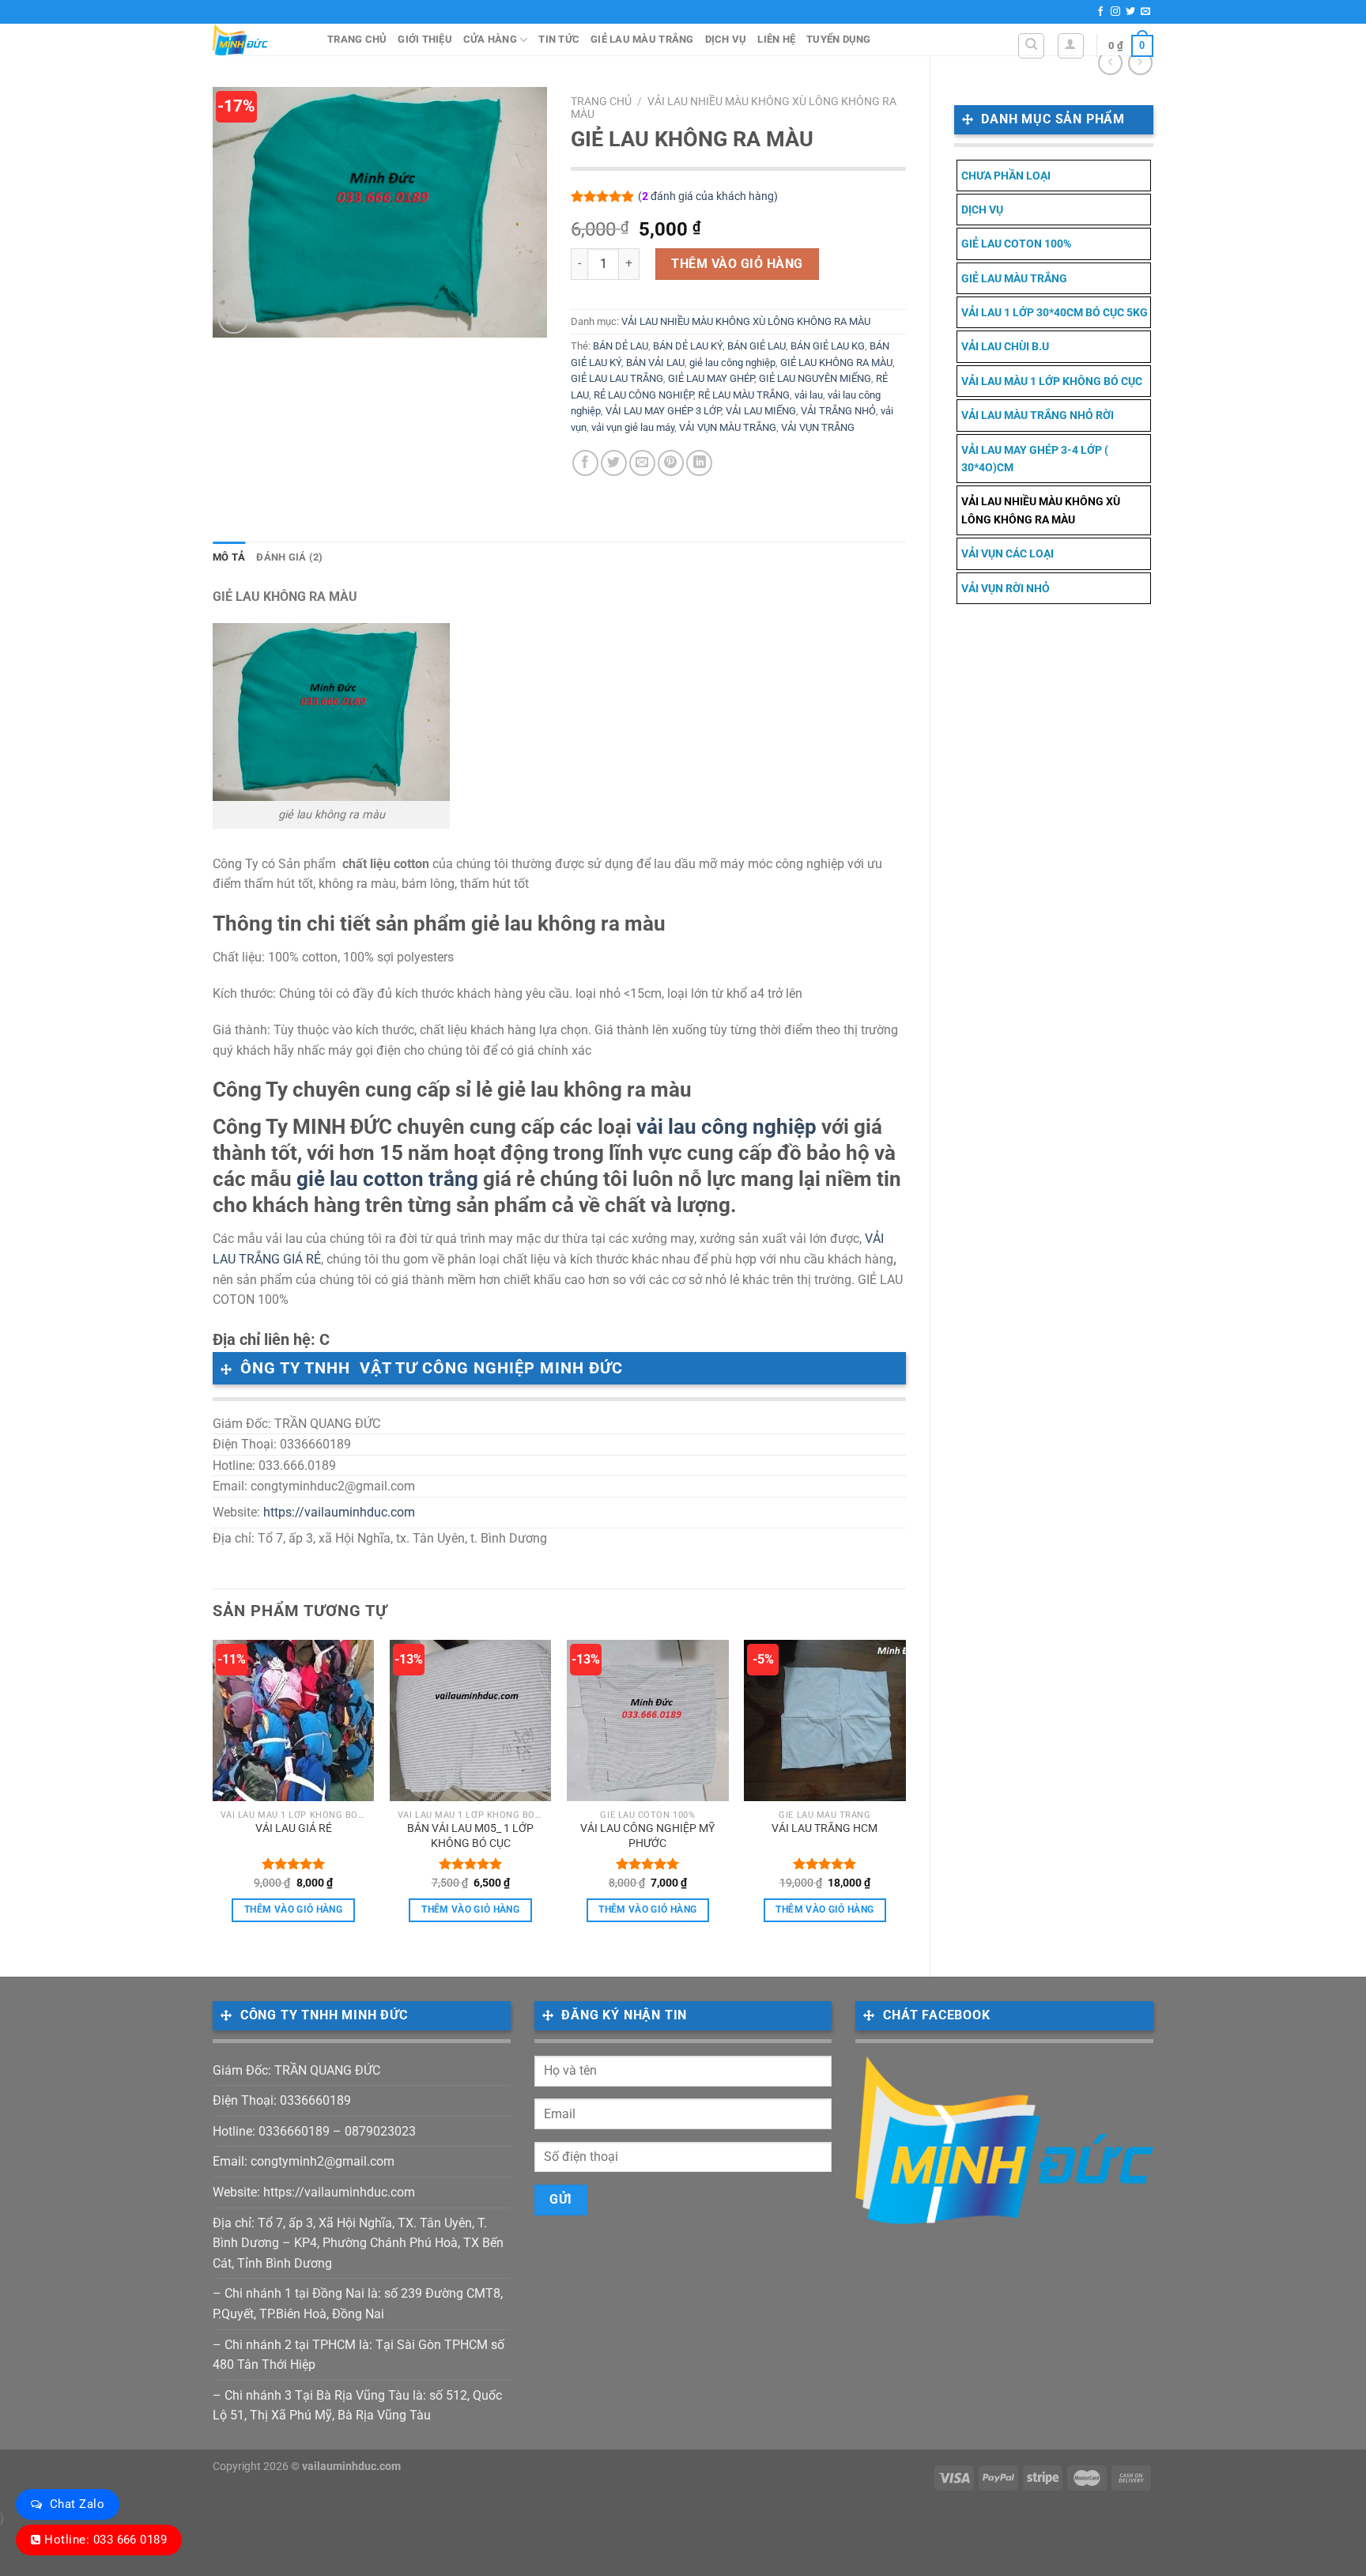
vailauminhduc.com (351, 2466)
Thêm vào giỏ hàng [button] (293, 1909)
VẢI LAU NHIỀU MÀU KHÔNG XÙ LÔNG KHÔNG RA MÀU (1041, 510)
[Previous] (213, 1795)
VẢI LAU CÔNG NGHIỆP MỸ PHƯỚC (647, 1836)
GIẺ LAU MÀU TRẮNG (642, 39)
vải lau (809, 395)
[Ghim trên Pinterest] (671, 463)
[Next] (905, 1795)
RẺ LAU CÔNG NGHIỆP (643, 395)
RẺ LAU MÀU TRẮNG (744, 395)
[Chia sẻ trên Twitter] (614, 463)
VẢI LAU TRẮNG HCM (825, 1828)
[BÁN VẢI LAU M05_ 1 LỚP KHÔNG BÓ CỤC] (471, 1721)
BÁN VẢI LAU (655, 363)
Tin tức (559, 39)
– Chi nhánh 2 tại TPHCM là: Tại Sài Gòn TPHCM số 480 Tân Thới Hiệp (358, 2355)
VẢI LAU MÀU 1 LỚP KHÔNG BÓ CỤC (1052, 381)
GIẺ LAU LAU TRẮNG (617, 378)
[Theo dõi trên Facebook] (1100, 12)
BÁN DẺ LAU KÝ (688, 346)
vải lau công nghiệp (726, 1127)
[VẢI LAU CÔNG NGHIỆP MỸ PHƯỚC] (648, 1721)
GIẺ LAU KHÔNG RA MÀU (836, 363)
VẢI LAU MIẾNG (761, 411)
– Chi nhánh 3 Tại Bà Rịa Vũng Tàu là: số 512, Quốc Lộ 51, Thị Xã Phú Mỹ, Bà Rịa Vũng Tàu (357, 2406)
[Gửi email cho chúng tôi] (1145, 12)
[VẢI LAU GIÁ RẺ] (294, 1721)
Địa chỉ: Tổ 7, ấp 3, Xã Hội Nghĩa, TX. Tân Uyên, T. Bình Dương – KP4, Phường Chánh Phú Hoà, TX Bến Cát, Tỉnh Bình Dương (358, 2243)
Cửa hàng (490, 39)
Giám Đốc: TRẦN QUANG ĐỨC (296, 2070)
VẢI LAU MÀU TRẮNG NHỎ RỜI (1038, 415)
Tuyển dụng (839, 39)
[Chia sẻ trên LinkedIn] (699, 463)
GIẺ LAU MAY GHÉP (711, 378)
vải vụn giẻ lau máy (633, 427)
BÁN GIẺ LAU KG (828, 346)
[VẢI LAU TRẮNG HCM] (825, 1721)
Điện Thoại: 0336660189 (282, 2100)
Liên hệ (776, 39)
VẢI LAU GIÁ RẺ (294, 1828)
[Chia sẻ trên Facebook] (585, 463)
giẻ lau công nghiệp (732, 363)
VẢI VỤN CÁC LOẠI (1008, 553)
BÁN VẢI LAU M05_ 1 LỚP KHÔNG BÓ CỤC (470, 1836)
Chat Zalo (77, 2504)
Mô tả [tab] (229, 557)
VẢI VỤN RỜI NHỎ (1006, 588)
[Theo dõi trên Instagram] (1115, 12)
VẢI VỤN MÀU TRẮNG (728, 427)
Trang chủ (357, 39)
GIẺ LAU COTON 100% (1016, 244)
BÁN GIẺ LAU (757, 346)
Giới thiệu (425, 39)
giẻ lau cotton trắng (387, 1179)
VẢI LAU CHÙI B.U (1005, 346)
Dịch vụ (726, 39)
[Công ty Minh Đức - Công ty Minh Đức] (258, 40)
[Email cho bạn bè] (642, 463)
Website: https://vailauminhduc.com (314, 2192)
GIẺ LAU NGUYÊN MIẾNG (815, 378)
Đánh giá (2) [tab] (289, 557)
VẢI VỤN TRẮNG (818, 427)
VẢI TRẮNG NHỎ (838, 411)
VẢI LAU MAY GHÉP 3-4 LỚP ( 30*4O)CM (1035, 459)
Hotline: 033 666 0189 (106, 2540)
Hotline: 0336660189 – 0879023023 (314, 2131)
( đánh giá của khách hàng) (708, 196)
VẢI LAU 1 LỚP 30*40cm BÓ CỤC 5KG (1055, 312)
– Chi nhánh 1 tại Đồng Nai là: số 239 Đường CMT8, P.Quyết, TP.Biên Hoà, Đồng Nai (358, 2304)
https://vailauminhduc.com (339, 1512)
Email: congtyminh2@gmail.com (304, 2161)
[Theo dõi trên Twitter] (1130, 12)
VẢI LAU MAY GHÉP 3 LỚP (663, 411)
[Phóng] (234, 319)
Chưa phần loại (1006, 176)
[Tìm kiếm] (1031, 46)
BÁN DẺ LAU (621, 346)
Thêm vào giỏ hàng (737, 264)
